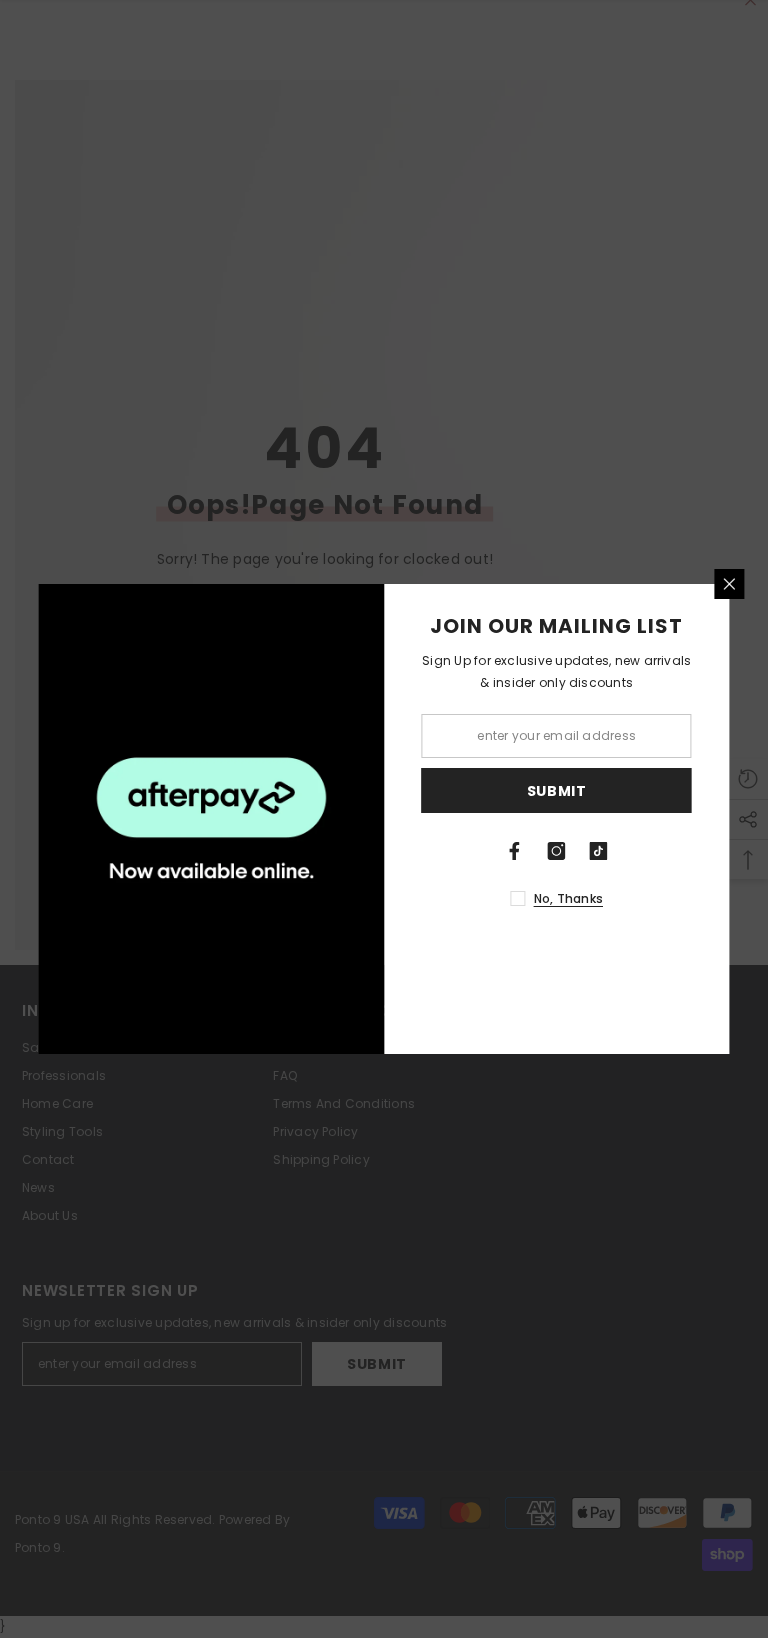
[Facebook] (515, 851)
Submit (557, 791)
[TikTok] (599, 851)
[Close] (730, 584)
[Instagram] (557, 851)
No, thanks (568, 898)
